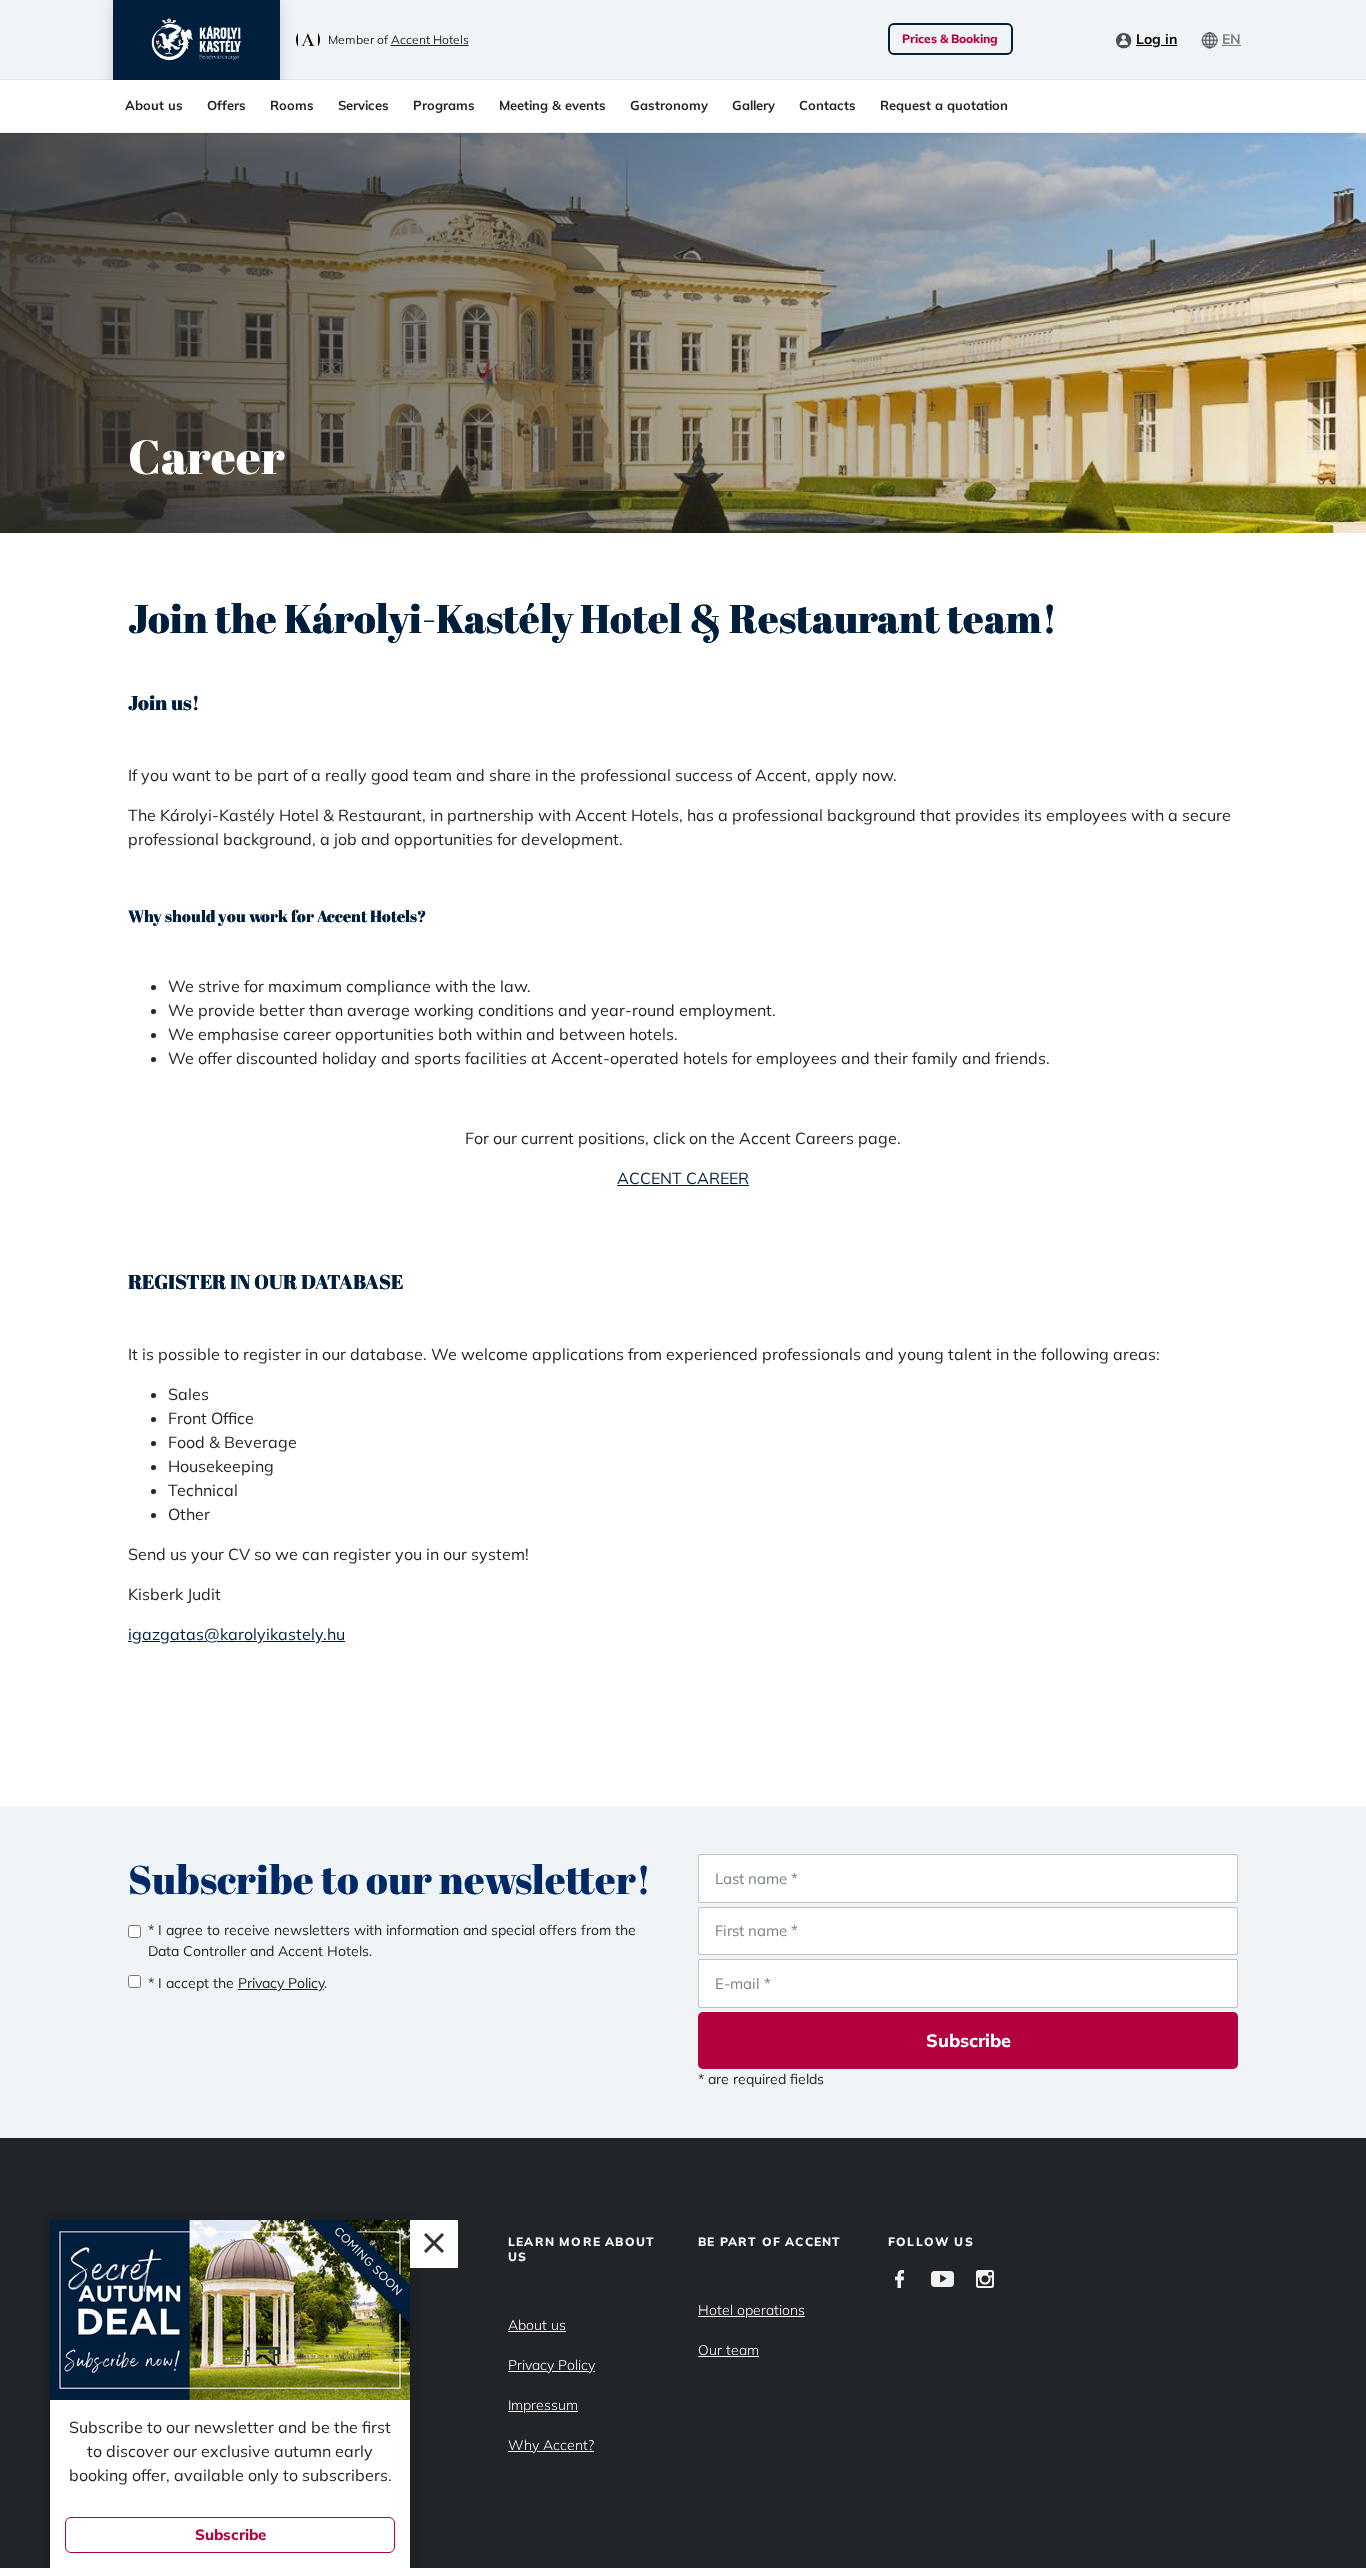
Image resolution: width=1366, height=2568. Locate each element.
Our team (728, 2350)
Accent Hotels (430, 39)
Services (363, 105)
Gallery (753, 105)
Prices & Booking (950, 38)
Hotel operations (751, 2310)
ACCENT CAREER (683, 1178)
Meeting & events (552, 105)
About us (154, 105)
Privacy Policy (551, 2365)
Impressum (543, 2405)
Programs (444, 105)
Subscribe (968, 2040)
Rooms (292, 105)
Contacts (827, 105)
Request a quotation (944, 105)
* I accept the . (237, 1983)
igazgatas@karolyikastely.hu (236, 1634)
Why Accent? (551, 2445)
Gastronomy (669, 105)
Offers (226, 105)
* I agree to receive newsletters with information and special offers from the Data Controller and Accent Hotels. (392, 1940)
